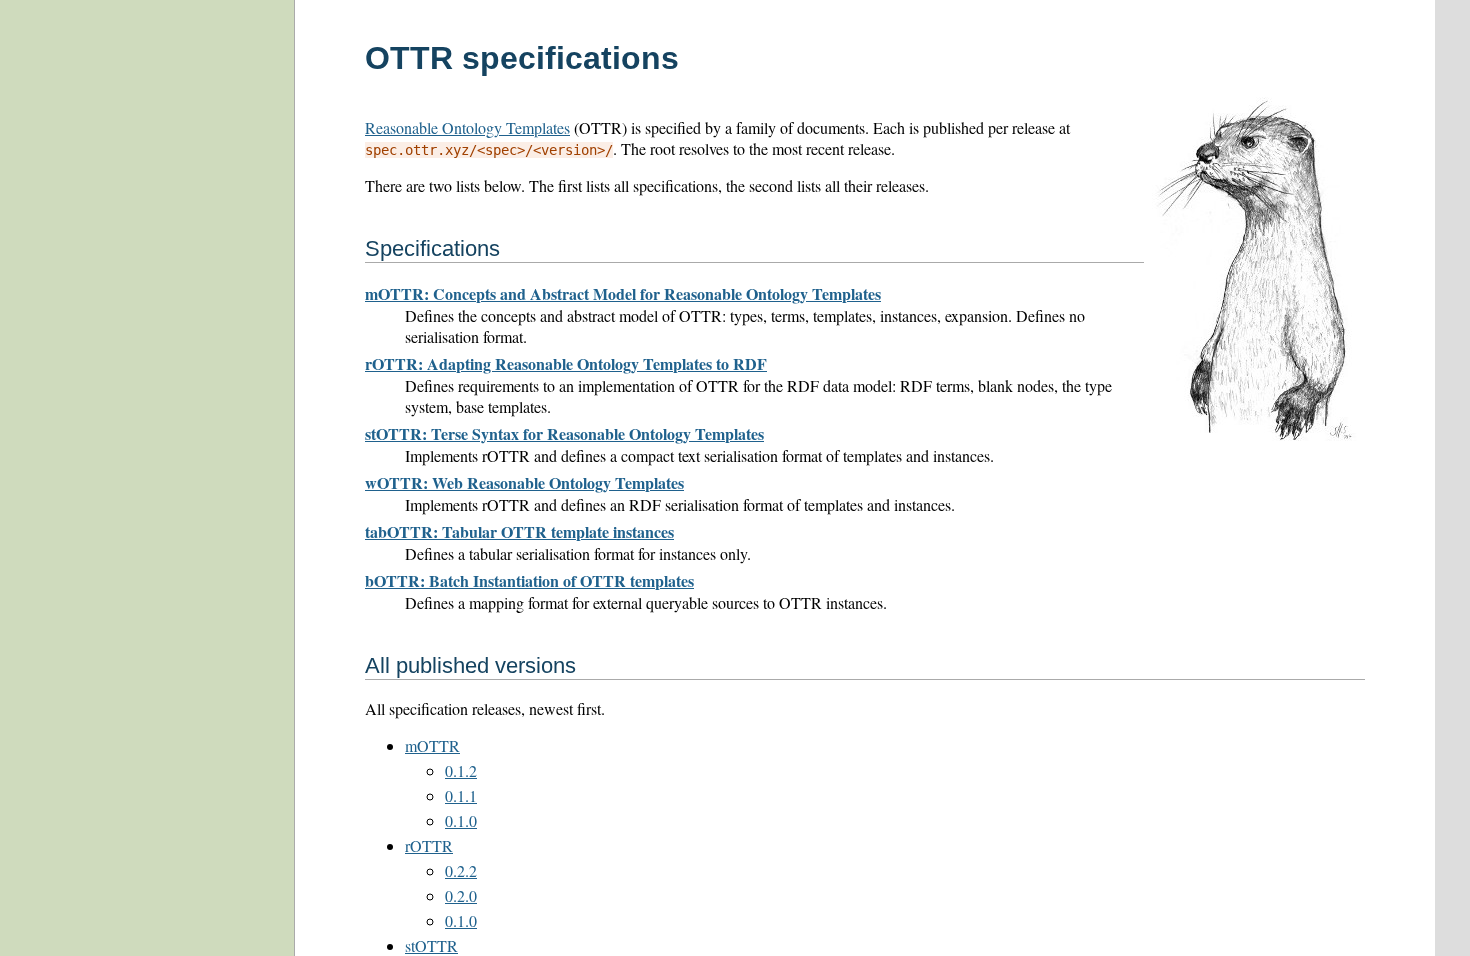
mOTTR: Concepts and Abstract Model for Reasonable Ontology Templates (623, 293)
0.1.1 (461, 795)
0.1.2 (461, 770)
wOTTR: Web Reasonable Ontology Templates (524, 482)
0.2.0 (461, 895)
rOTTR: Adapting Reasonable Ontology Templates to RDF (566, 363)
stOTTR (431, 945)
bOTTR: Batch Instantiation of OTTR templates (529, 580)
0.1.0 (461, 820)
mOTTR (432, 745)
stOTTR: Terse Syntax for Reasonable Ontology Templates (564, 433)
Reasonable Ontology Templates (467, 127)
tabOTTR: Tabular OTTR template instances (519, 531)
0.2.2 (461, 870)
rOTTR (429, 845)
